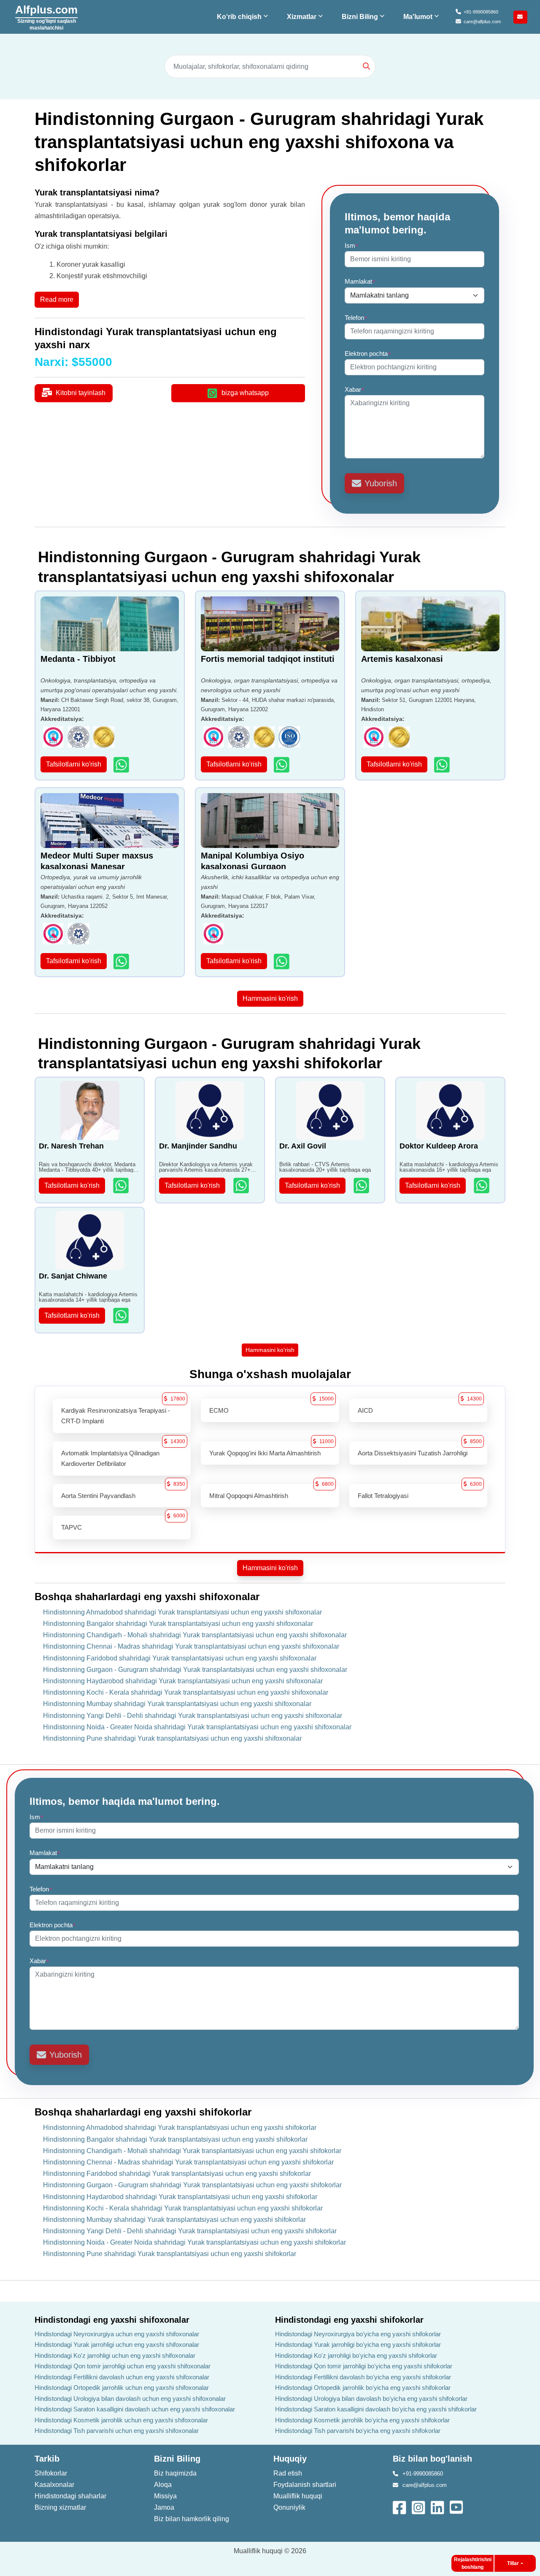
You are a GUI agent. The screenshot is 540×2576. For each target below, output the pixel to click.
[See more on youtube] (458, 2507)
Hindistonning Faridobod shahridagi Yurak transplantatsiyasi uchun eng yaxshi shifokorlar (177, 2174)
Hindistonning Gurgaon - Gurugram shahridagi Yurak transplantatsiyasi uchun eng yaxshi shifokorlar (192, 2185)
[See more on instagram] (419, 2507)
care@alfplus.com (482, 22)
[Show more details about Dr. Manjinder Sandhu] (242, 1185)
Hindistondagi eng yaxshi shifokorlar (349, 2320)
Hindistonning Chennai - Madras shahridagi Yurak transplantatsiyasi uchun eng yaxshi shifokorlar (188, 2162)
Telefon (356, 318)
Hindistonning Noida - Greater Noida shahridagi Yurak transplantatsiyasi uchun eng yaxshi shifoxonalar (197, 1727)
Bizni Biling (177, 2459)
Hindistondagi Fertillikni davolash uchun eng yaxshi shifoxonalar (122, 2377)
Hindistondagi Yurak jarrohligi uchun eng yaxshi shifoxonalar (117, 2344)
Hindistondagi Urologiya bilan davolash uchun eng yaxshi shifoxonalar (130, 2399)
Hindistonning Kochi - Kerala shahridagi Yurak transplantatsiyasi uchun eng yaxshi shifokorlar (183, 2208)
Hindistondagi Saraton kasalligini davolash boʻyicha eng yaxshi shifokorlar (376, 2409)
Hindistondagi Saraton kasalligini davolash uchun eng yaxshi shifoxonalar (135, 2409)
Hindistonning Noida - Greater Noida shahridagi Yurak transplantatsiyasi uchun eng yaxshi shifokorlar (194, 2242)
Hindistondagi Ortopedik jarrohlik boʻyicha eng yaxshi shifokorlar (363, 2388)
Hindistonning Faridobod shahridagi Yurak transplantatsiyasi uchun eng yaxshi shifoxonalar (180, 1658)
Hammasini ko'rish (270, 998)
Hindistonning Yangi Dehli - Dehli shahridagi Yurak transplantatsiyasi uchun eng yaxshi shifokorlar (190, 2231)
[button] (243, 17)
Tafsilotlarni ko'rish (74, 764)
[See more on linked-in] (438, 2507)
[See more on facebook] (400, 2507)
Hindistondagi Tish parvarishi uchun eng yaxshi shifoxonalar (117, 2431)
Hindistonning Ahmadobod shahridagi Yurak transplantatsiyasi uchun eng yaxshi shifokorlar (180, 2128)
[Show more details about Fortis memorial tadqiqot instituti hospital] (282, 765)
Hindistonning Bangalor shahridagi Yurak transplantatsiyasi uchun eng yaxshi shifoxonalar (178, 1624)
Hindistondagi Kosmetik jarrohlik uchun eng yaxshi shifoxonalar (121, 2420)
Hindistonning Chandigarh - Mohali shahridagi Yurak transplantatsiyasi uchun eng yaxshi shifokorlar (192, 2151)
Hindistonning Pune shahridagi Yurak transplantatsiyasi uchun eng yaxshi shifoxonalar (172, 1738)
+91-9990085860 (481, 12)
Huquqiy (290, 2459)
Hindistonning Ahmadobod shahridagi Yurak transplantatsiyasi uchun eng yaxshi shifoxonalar (182, 1612)
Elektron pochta (368, 353)
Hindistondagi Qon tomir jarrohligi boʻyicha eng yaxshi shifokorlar (364, 2366)
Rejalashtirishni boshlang (473, 2563)
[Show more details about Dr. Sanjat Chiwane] (122, 1315)
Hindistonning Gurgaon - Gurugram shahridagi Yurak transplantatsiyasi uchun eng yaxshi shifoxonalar (195, 1670)
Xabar (355, 389)
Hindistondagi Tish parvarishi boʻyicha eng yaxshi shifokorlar (358, 2431)
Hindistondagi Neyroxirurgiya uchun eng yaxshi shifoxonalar (117, 2334)
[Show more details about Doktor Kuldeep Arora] (482, 1185)
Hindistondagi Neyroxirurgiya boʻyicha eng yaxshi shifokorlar (358, 2334)
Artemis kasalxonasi (402, 659)
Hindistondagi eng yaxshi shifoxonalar (112, 2320)
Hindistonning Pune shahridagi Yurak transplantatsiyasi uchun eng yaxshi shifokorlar (170, 2254)
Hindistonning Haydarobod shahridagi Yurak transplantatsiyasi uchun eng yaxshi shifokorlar (180, 2197)
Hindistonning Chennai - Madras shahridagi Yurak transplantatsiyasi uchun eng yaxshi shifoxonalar (191, 1646)
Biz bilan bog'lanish (432, 2459)
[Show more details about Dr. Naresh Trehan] (122, 1185)
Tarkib (47, 2459)
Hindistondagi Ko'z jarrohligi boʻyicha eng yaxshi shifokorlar (356, 2355)
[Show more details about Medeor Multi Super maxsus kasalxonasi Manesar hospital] (122, 961)
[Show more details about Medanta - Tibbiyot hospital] (122, 765)
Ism (352, 245)
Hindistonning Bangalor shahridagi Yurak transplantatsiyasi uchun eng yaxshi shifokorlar (175, 2139)
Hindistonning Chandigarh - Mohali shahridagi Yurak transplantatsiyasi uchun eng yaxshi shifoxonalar (195, 1635)
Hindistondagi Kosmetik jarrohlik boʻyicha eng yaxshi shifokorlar (362, 2420)
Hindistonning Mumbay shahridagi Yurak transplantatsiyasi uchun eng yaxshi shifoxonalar (177, 1704)
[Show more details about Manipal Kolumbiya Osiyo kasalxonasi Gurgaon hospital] (282, 961)
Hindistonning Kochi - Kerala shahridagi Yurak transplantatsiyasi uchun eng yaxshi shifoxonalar (186, 1692)
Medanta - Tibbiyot (78, 659)
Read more (57, 299)
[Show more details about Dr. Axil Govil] (362, 1185)
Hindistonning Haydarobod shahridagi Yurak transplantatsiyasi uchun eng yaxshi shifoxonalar (183, 1681)
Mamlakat (360, 281)
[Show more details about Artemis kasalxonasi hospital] (443, 765)
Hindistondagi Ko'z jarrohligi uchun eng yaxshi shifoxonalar (115, 2355)
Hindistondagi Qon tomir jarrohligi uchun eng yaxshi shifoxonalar (123, 2366)
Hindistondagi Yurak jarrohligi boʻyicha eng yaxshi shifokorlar (358, 2344)
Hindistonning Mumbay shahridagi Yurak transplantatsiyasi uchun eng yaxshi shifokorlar (174, 2220)
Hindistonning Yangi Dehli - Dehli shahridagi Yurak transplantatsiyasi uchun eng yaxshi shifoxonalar (193, 1716)
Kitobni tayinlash (81, 393)
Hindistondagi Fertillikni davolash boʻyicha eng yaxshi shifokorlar (363, 2377)
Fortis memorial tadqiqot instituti (268, 659)
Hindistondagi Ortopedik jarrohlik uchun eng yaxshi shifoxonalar (122, 2388)
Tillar (513, 2563)
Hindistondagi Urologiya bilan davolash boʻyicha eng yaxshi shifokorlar (371, 2399)
